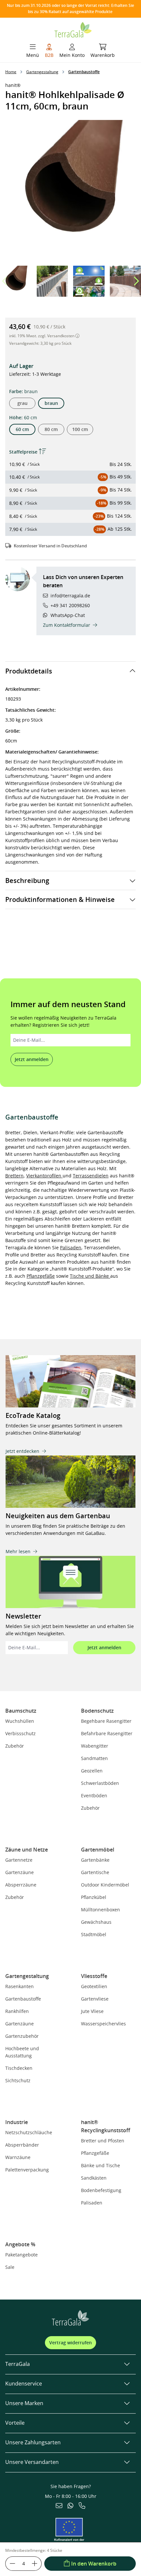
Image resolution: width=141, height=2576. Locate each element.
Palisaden (71, 1247)
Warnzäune (18, 2157)
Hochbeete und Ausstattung (22, 2052)
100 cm (80, 429)
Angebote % (20, 2244)
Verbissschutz (20, 1733)
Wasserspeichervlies (103, 2024)
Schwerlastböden (100, 1783)
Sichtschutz (18, 2080)
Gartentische (95, 1872)
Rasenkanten (20, 1986)
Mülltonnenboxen (101, 1910)
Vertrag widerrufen (70, 2343)
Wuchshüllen (20, 1721)
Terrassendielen (91, 1176)
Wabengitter (95, 1746)
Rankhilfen (17, 2011)
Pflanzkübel (94, 1897)
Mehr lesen (18, 1551)
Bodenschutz (97, 1711)
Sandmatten (94, 1758)
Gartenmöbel (98, 1850)
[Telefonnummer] (82, 2506)
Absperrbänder (22, 2145)
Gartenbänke (95, 1860)
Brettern (14, 1176)
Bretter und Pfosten (103, 2141)
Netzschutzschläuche (29, 2132)
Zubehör (15, 1746)
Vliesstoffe (94, 1976)
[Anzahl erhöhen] (35, 2564)
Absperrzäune (21, 1885)
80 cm (51, 429)
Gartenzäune (20, 1872)
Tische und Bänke (90, 1276)
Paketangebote (21, 2255)
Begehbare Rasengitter (106, 1721)
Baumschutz (21, 1711)
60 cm (22, 429)
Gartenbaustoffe (23, 1999)
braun (51, 403)
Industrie (17, 2122)
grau (22, 403)
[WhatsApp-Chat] (70, 2506)
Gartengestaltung (27, 1976)
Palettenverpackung (27, 2170)
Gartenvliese (95, 1999)
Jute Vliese (92, 2011)
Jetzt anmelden (32, 1059)
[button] (136, 281)
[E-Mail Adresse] (59, 2506)
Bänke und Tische (101, 2165)
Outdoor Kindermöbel (105, 1885)
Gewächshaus (96, 1922)
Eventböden (94, 1795)
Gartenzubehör (22, 2036)
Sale (10, 2267)
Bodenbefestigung (101, 2190)
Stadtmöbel (94, 1934)
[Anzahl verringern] (12, 2564)
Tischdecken (19, 2068)
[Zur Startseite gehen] (73, 29)
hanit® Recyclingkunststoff (106, 2126)
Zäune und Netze (27, 1850)
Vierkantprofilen (44, 1176)
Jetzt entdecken (22, 1451)
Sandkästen (94, 2178)
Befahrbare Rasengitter (107, 1733)
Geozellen (92, 1771)
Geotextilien (94, 1986)
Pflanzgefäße (41, 1276)
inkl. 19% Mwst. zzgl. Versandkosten (42, 336)
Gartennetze (19, 1860)
